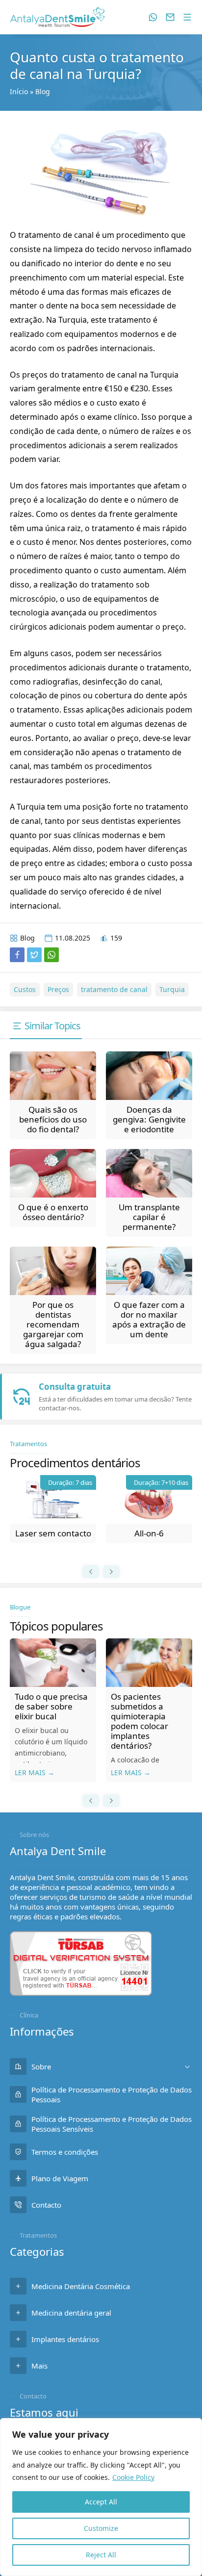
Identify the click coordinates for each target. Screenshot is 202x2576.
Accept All (101, 2502)
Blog (43, 91)
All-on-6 (149, 1533)
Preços (58, 989)
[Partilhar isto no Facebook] (17, 955)
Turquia (172, 989)
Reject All (101, 2555)
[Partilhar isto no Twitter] (34, 955)
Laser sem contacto (53, 1533)
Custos (25, 989)
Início (19, 91)
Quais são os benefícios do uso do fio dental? (53, 1119)
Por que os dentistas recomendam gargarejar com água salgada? (53, 1324)
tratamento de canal (114, 989)
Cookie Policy (133, 2477)
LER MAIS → (35, 1773)
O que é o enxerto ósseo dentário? (53, 1212)
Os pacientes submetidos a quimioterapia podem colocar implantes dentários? (139, 1721)
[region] (101, 2497)
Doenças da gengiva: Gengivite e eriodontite (149, 1119)
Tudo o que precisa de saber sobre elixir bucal (51, 1706)
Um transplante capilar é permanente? (149, 1217)
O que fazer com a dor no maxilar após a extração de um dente (149, 1319)
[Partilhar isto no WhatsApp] (51, 955)
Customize (101, 2528)
